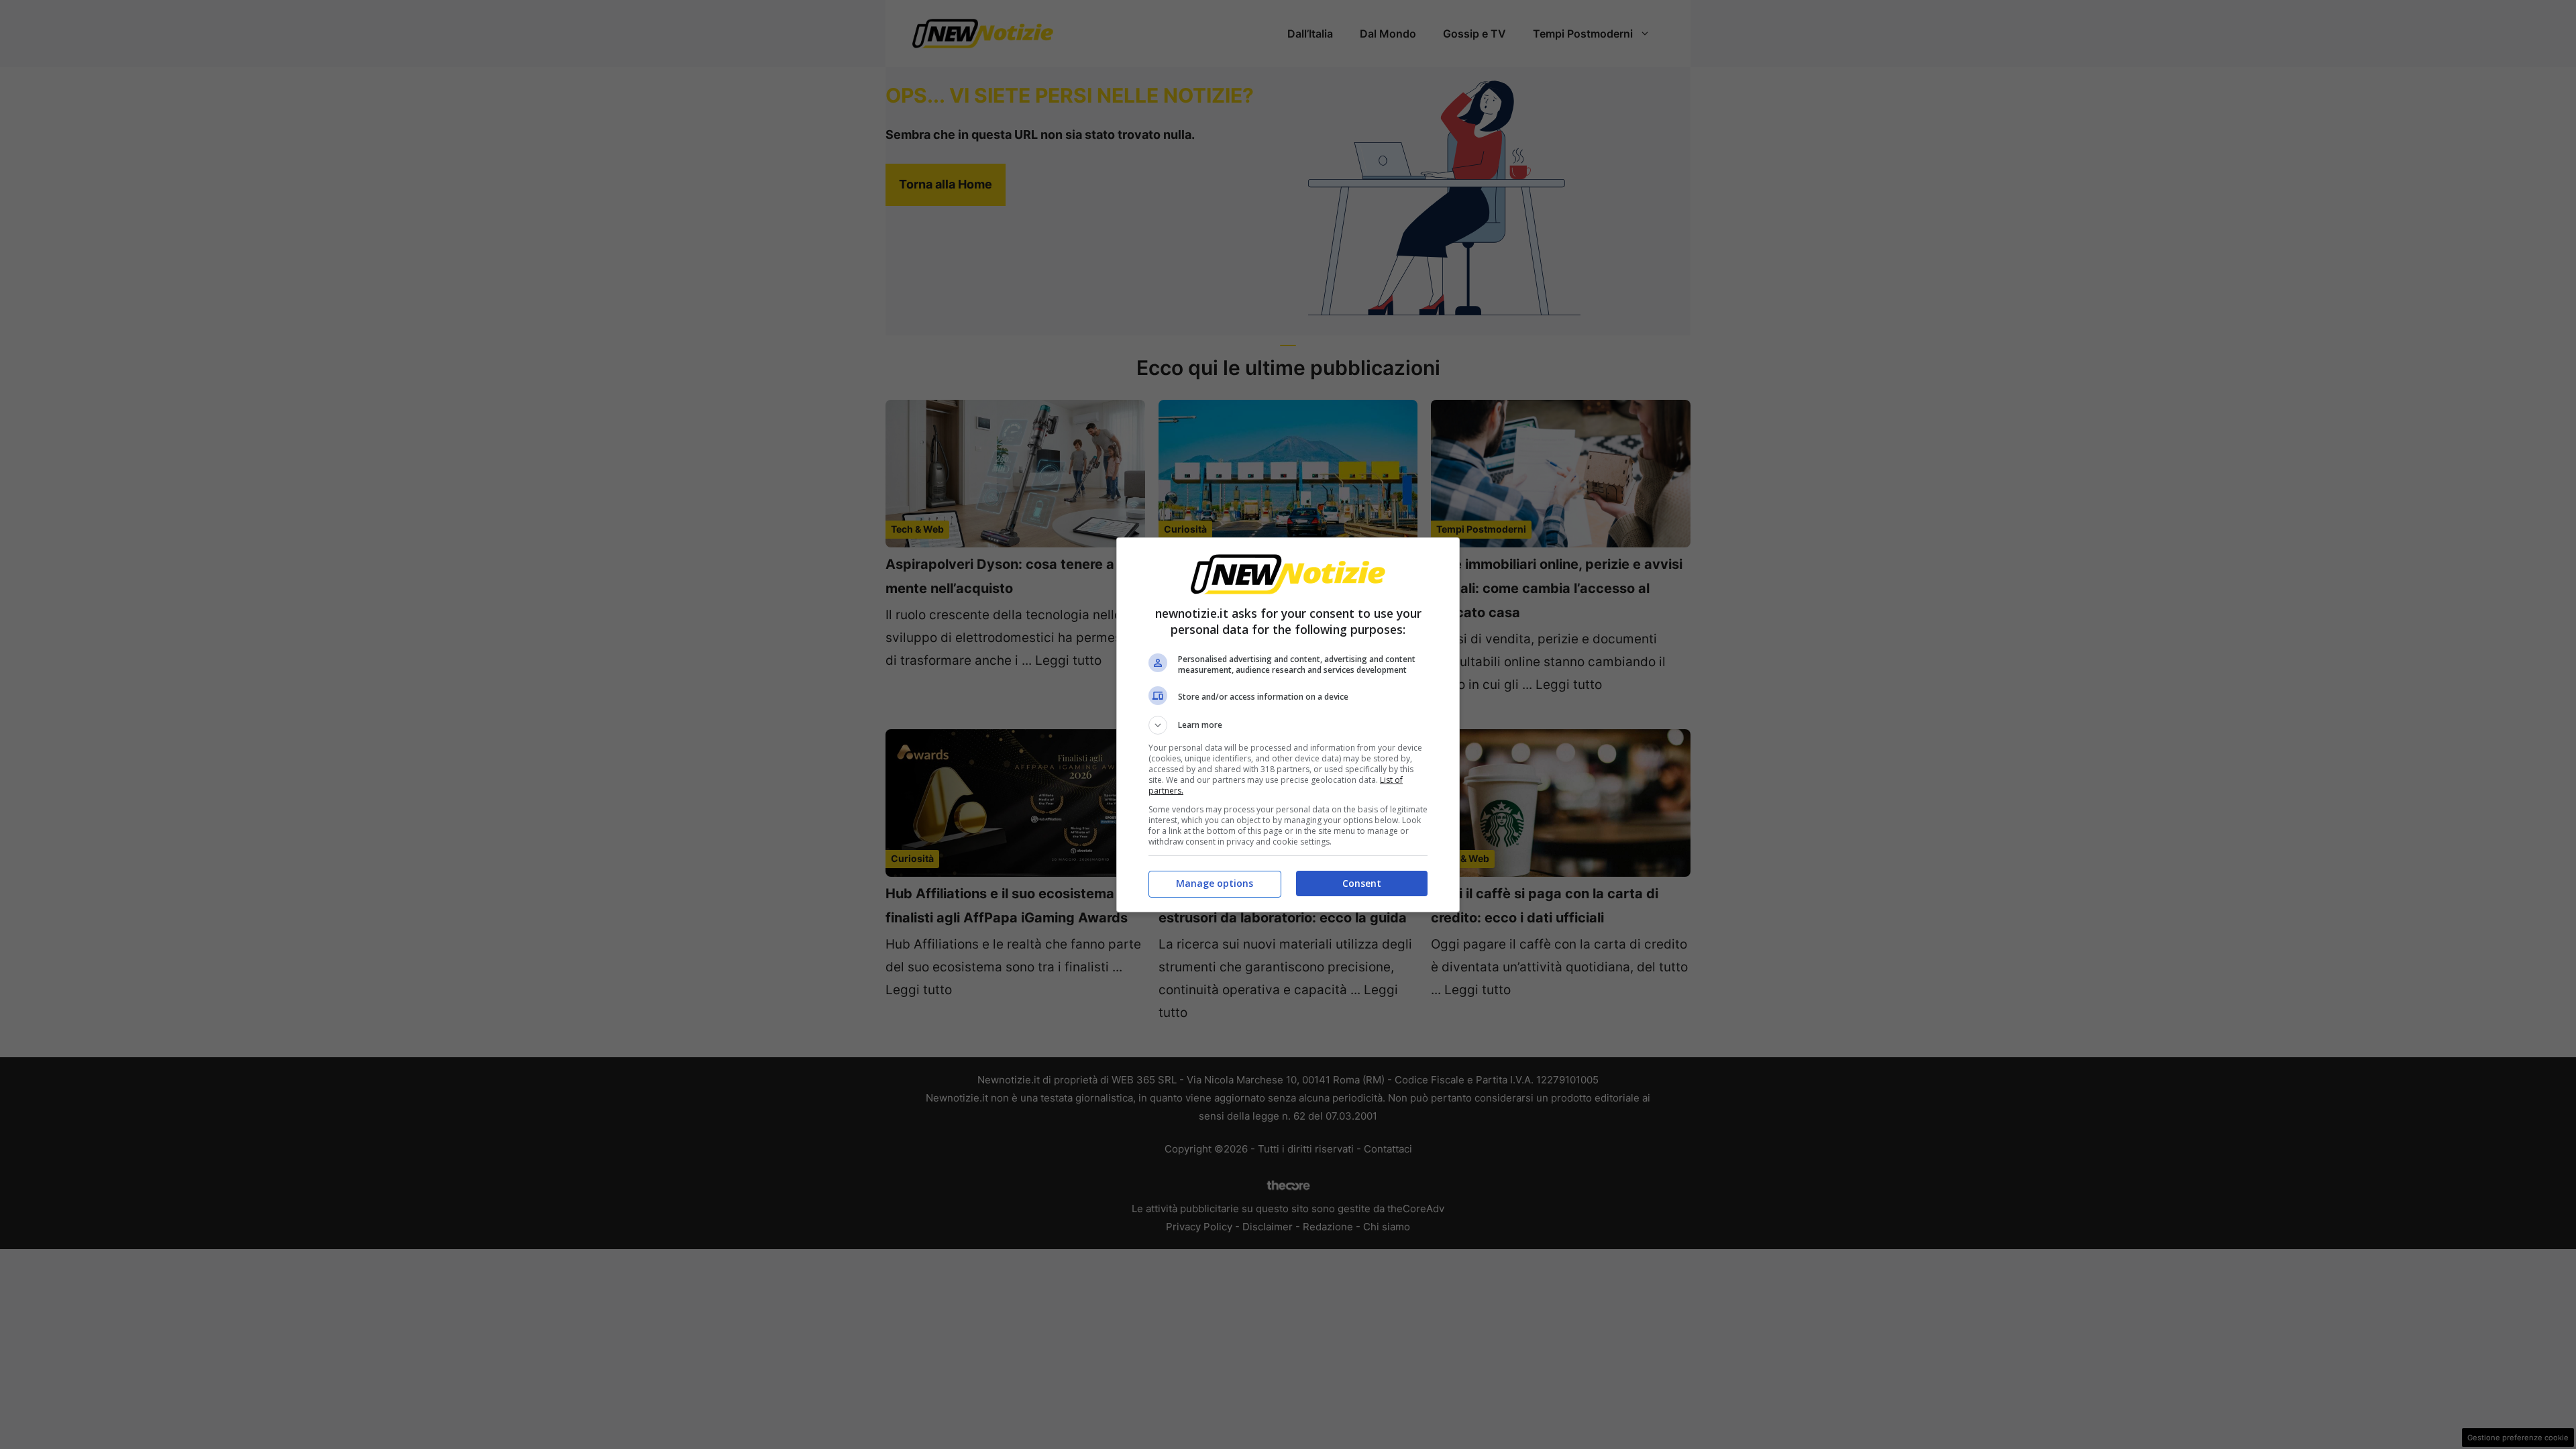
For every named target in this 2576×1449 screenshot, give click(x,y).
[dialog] (1288, 725)
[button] (1288, 725)
